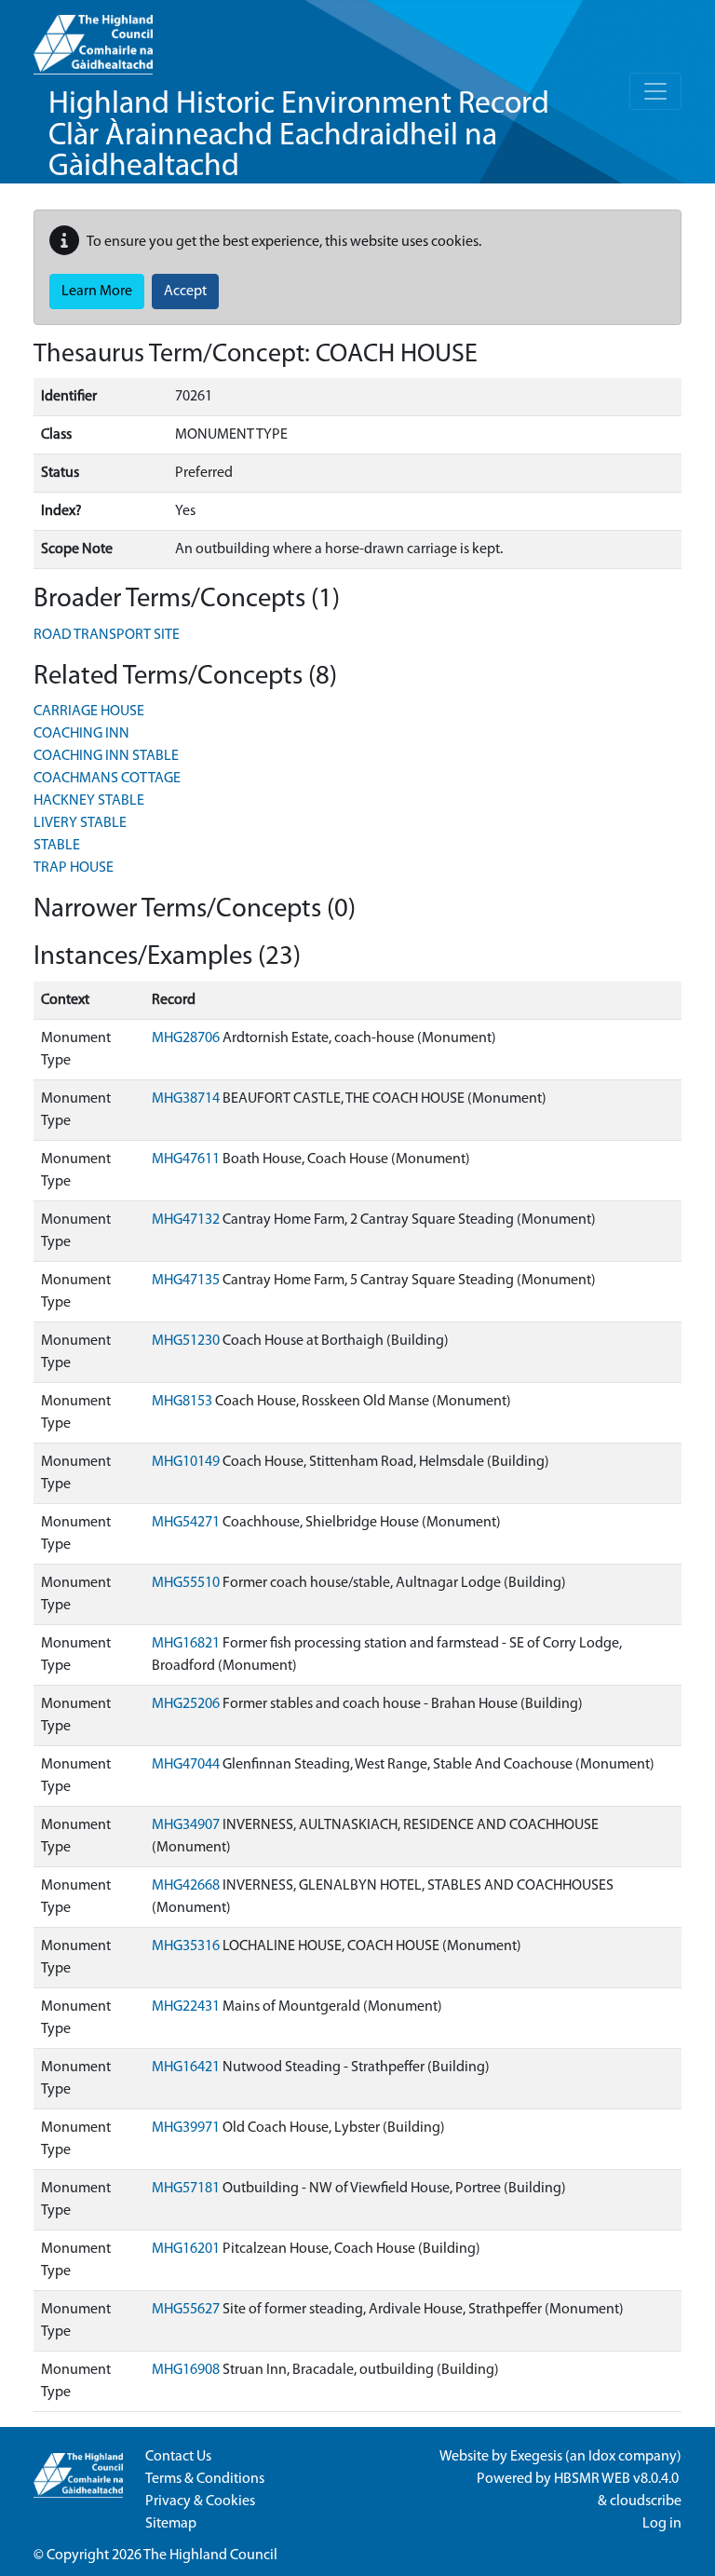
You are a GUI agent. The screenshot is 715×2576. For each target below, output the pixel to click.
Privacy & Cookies (200, 2501)
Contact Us (178, 2457)
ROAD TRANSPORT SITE (107, 635)
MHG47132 (186, 1220)
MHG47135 (186, 1281)
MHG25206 (186, 1704)
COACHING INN (81, 734)
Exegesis (536, 2457)
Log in (662, 2524)
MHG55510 (186, 1583)
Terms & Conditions (205, 2479)
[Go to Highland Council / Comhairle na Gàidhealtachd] (93, 37)
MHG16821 (186, 1644)
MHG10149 (186, 1462)
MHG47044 (186, 1765)
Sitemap (171, 2524)
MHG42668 (186, 1886)
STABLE (57, 846)
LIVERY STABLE (80, 823)
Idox (602, 2457)
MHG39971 (186, 2128)
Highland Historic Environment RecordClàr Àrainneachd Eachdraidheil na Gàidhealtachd (299, 136)
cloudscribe (646, 2501)
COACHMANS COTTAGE (107, 779)
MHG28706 (186, 1038)
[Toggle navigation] (655, 91)
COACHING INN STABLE (106, 756)
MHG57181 (186, 2189)
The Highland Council (210, 2556)
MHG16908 (186, 2370)
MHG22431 (186, 2007)
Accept (185, 291)
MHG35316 (186, 1946)
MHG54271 (186, 1523)
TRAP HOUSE (74, 868)
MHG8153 (182, 1402)
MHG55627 (186, 2310)
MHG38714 (186, 1099)
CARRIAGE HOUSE (89, 712)
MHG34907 (186, 1825)
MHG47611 (186, 1159)
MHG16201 (186, 2249)
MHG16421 (186, 2068)
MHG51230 (186, 1341)
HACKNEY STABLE (89, 801)
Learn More (97, 291)
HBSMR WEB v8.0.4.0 (618, 2479)
